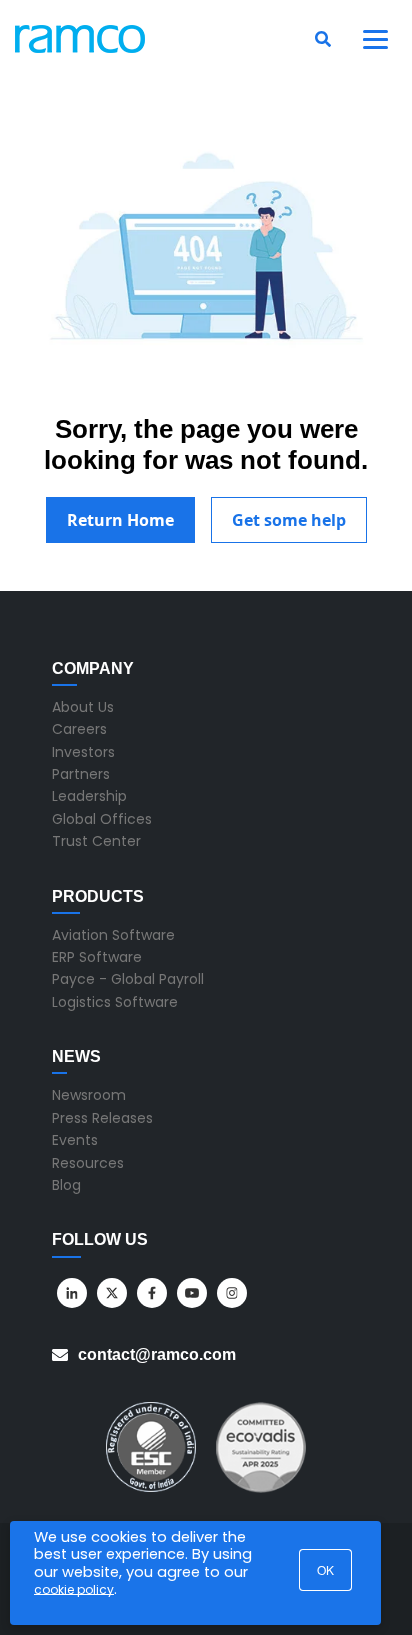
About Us (83, 707)
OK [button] (325, 1569)
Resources (88, 1163)
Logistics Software (115, 1002)
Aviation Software (113, 935)
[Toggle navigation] (376, 39)
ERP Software (97, 957)
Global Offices (102, 819)
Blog (66, 1185)
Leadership (89, 796)
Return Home (120, 520)
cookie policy (74, 1589)
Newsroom (89, 1095)
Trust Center (96, 841)
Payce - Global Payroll (128, 979)
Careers (79, 729)
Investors (83, 752)
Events (75, 1140)
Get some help (289, 520)
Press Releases (102, 1118)
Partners (81, 774)
